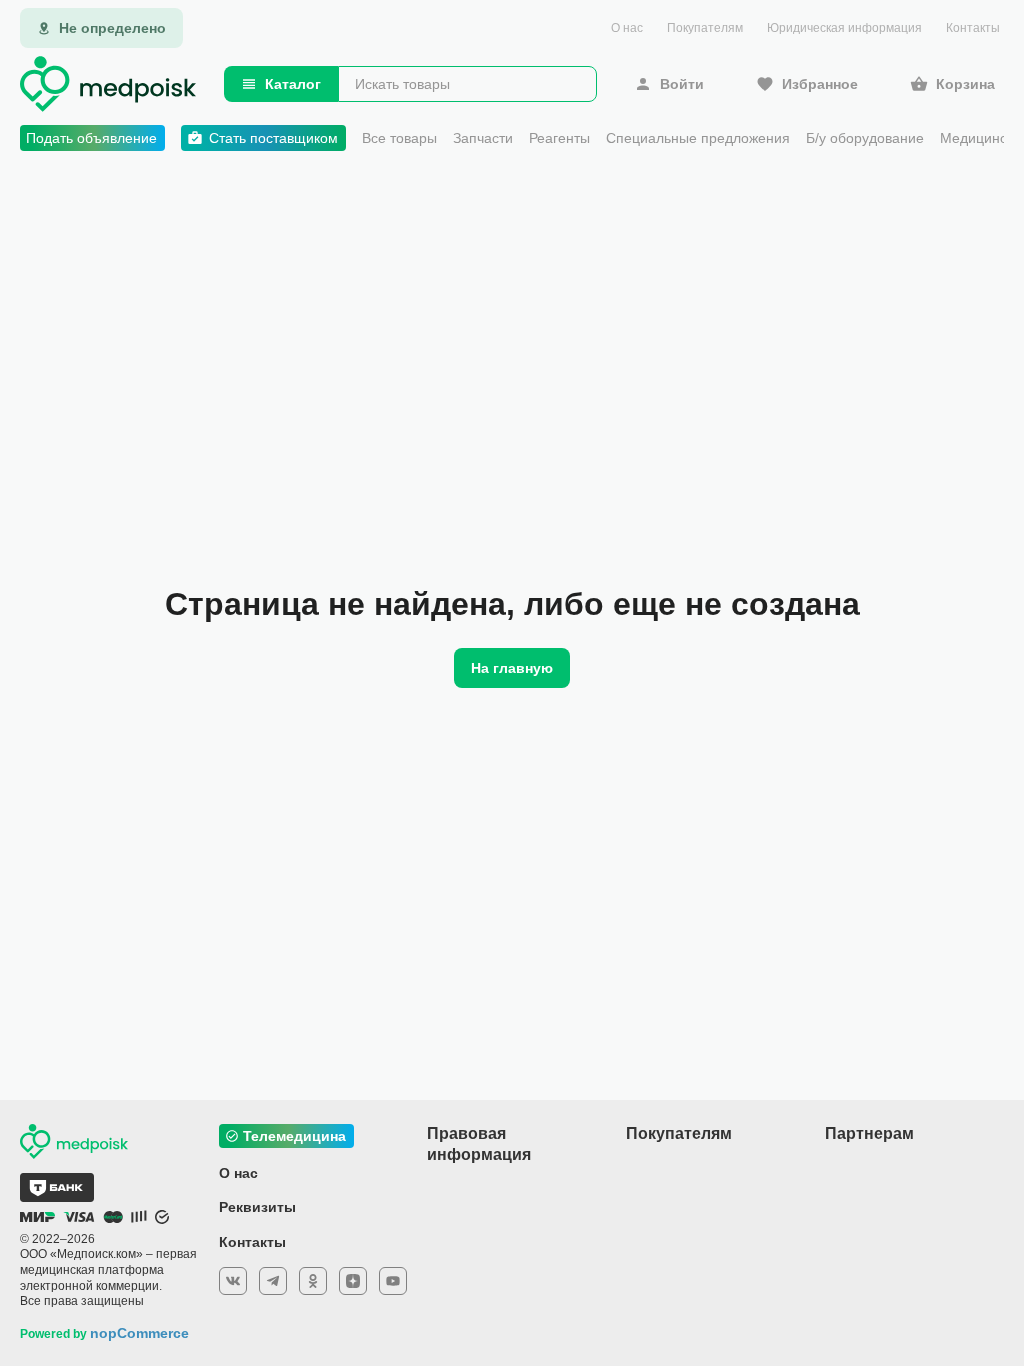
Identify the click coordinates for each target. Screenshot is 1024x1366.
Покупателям (705, 28)
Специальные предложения (698, 138)
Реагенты (559, 138)
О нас (627, 28)
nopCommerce (139, 1333)
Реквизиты (257, 1207)
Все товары (399, 138)
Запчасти (483, 138)
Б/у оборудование (865, 138)
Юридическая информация (844, 28)
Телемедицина (294, 1136)
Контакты (973, 28)
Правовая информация (479, 1144)
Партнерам (869, 1133)
